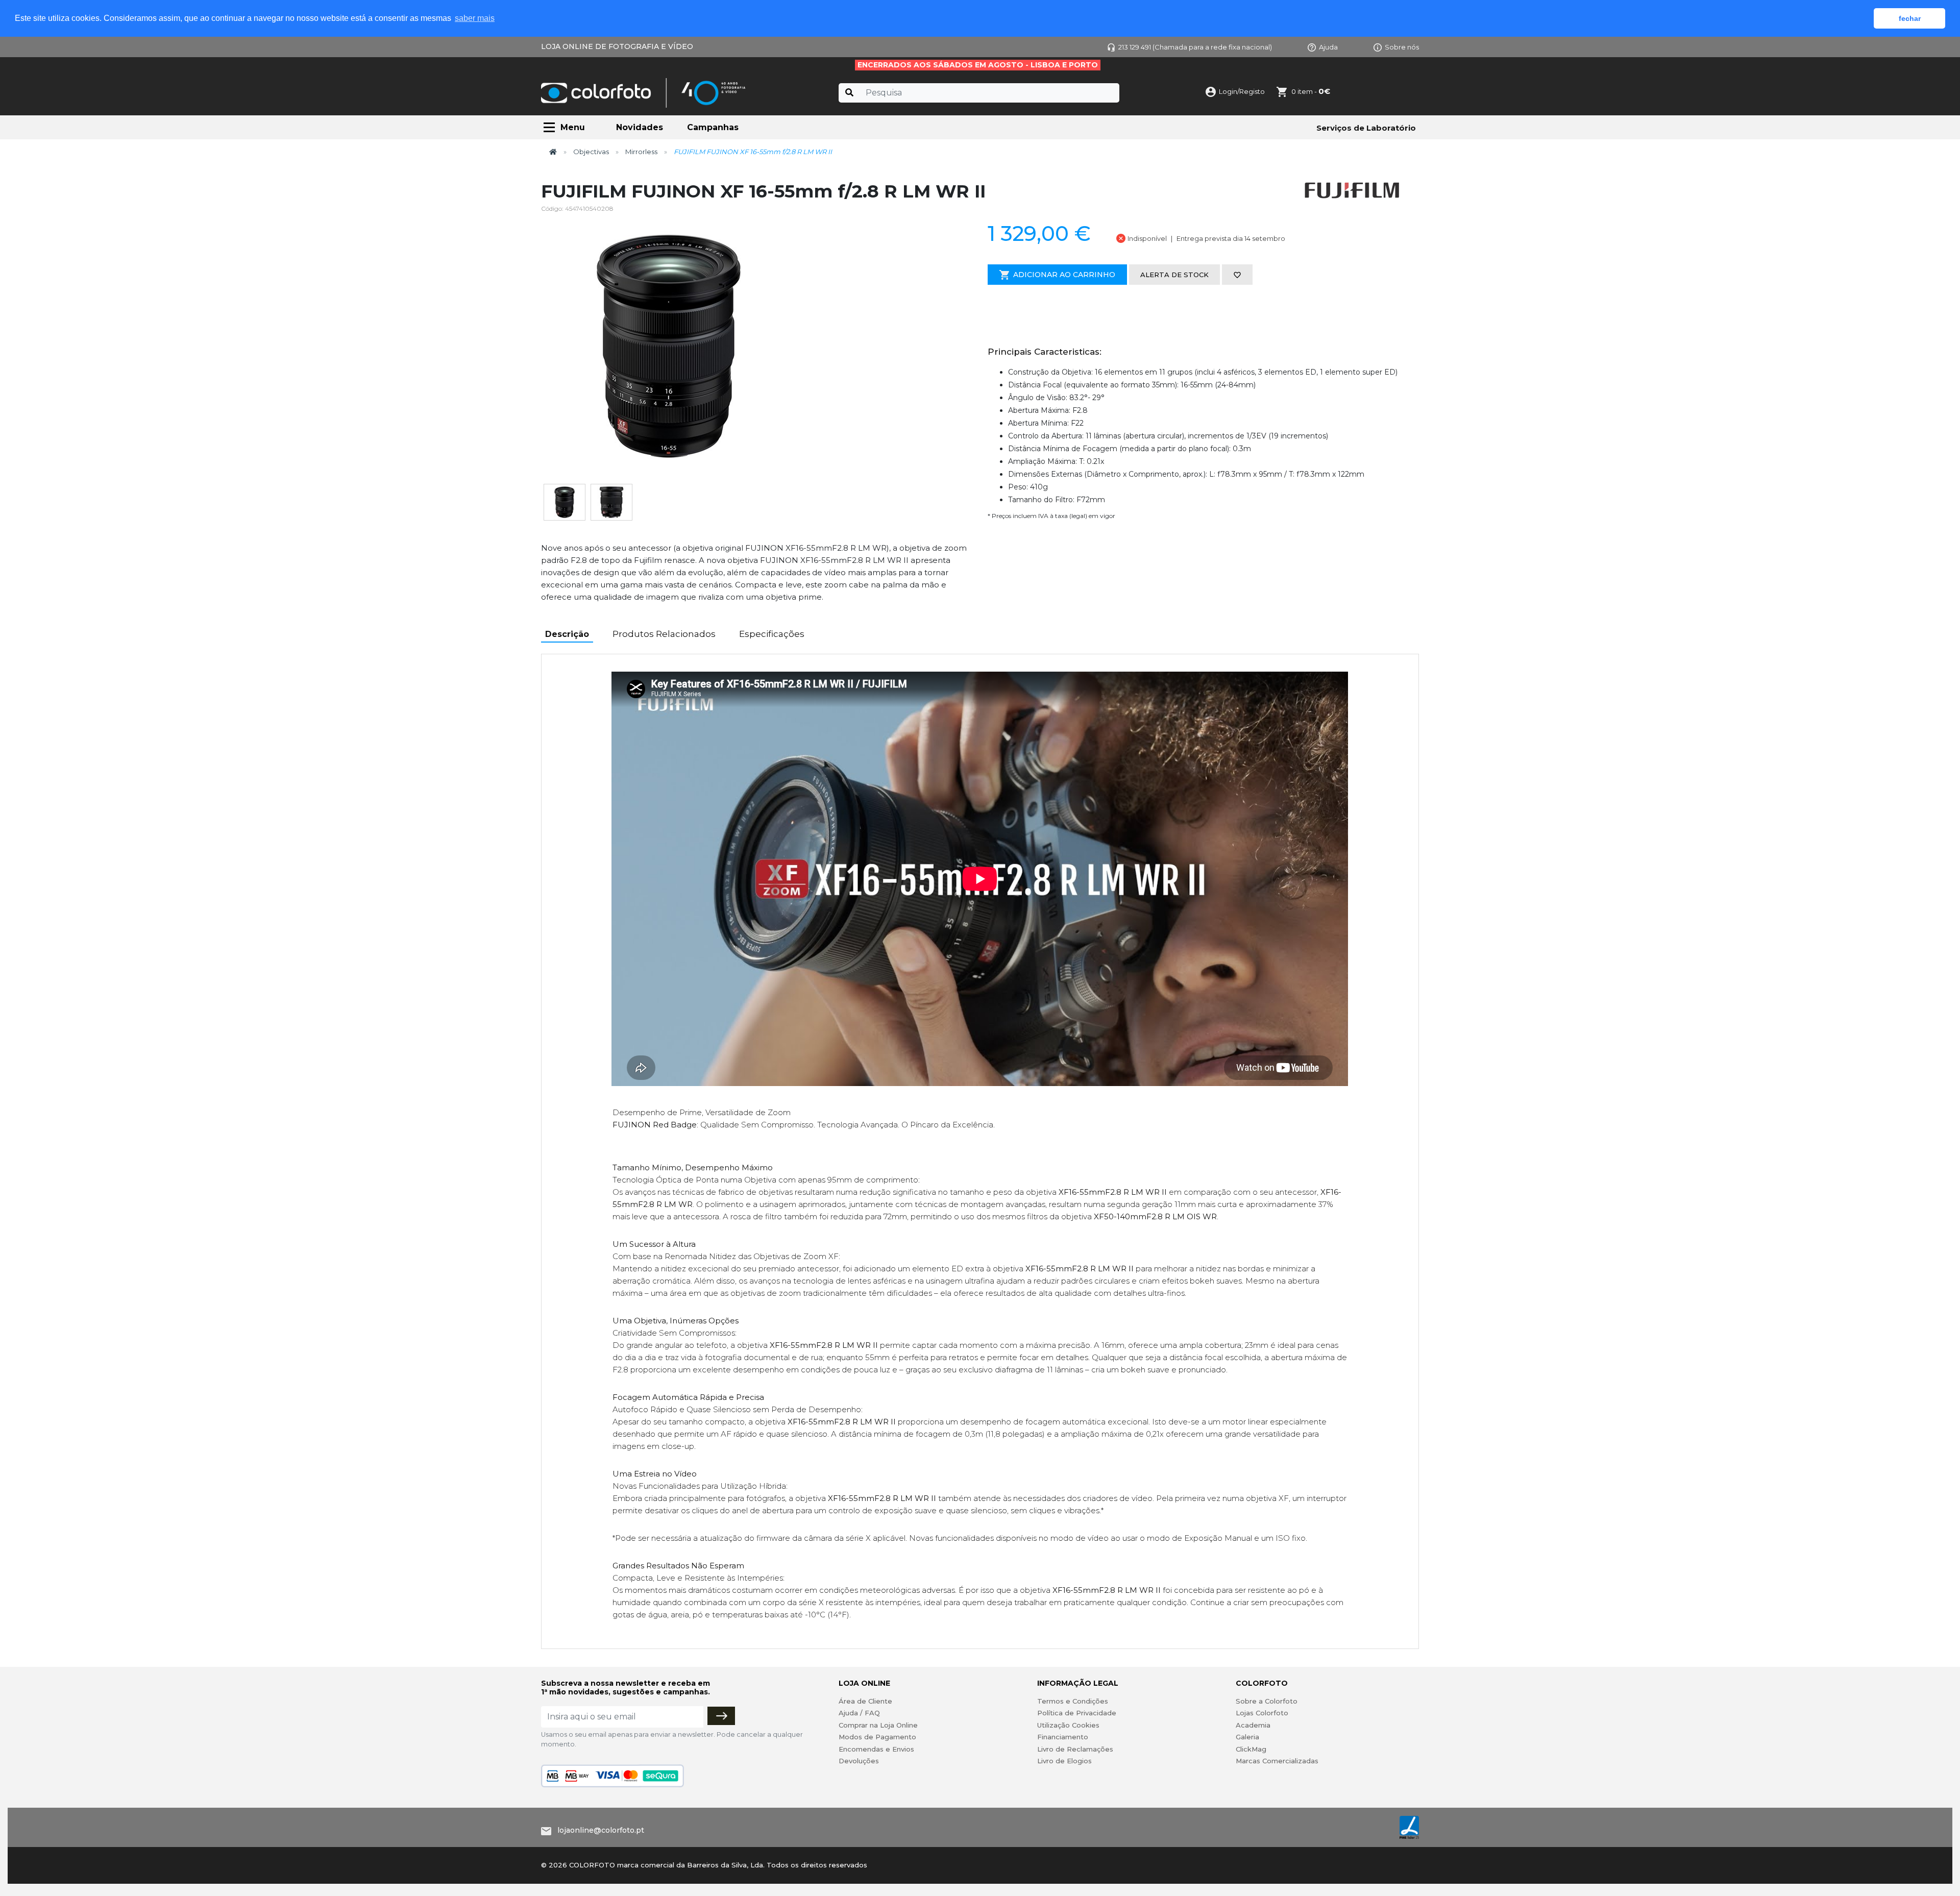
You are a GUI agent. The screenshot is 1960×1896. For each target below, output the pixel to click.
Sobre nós (1402, 47)
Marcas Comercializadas (1277, 1761)
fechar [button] (1910, 18)
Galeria (1247, 1737)
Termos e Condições (1073, 1701)
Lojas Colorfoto (1262, 1713)
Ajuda (1328, 47)
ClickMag (1251, 1749)
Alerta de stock (1174, 275)
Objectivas (591, 152)
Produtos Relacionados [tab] (664, 634)
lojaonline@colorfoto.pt (601, 1830)
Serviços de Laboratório (1366, 128)
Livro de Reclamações (1075, 1749)
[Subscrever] (721, 1716)
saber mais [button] (475, 18)
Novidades (640, 127)
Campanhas (713, 127)
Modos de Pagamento (877, 1737)
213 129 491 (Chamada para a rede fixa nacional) (1195, 47)
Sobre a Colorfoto (1267, 1701)
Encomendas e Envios (876, 1749)
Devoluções (859, 1761)
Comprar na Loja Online (878, 1725)
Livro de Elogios (1064, 1761)
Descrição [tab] (567, 634)
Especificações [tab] (772, 634)
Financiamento (1063, 1737)
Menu (573, 127)
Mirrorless (641, 152)
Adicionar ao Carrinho (1064, 275)
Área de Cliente (865, 1701)
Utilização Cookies (1068, 1725)
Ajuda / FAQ (859, 1713)
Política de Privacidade (1077, 1713)
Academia (1253, 1725)
